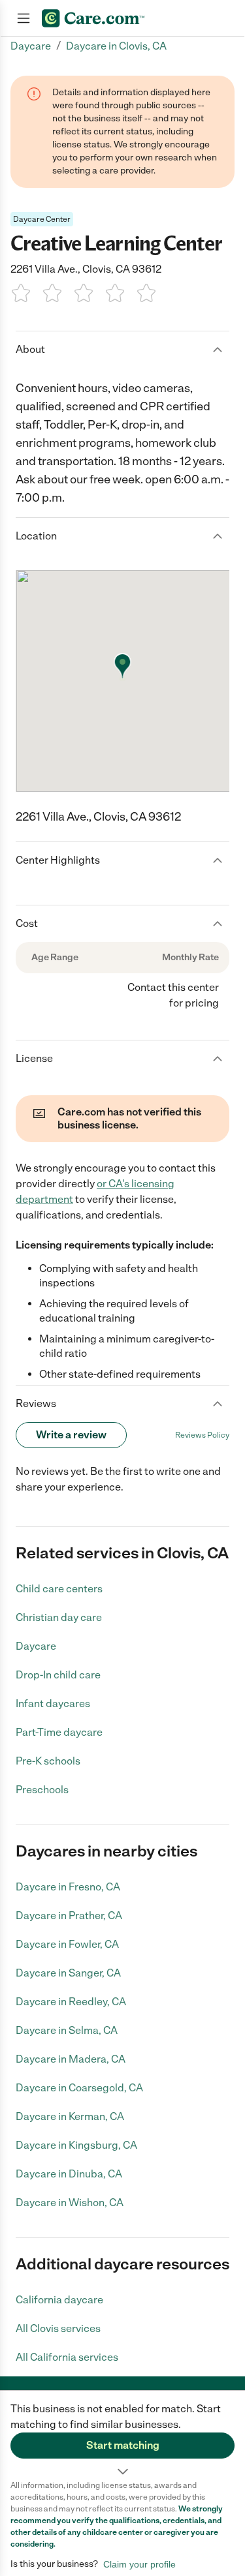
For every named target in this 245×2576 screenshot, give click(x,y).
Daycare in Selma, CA (67, 2030)
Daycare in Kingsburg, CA (76, 2145)
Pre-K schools (48, 1761)
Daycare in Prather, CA (69, 1916)
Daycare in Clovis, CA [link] (116, 46)
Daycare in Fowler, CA (67, 1944)
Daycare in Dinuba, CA (69, 2174)
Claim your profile (139, 2564)
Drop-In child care (58, 1675)
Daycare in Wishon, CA (70, 2203)
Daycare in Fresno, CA (68, 1887)
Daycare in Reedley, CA (71, 2002)
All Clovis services (58, 2328)
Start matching (123, 2445)
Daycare (36, 1646)
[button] (122, 2435)
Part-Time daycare (59, 1732)
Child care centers (59, 1589)
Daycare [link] (31, 46)
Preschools (42, 1790)
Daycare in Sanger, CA (68, 1973)
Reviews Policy (202, 1435)
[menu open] (24, 18)
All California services (67, 2357)
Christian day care (59, 1617)
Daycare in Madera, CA (71, 2059)
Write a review (71, 1435)
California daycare (59, 2300)
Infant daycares (53, 1704)
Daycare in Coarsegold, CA (79, 2088)
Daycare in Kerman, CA (70, 2116)
